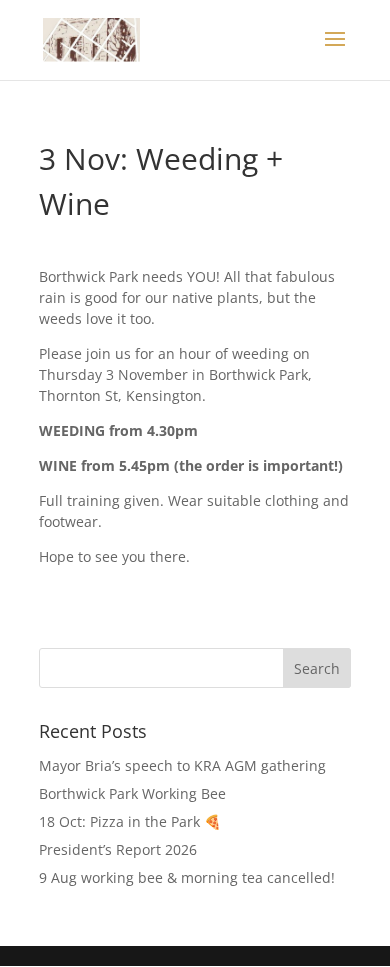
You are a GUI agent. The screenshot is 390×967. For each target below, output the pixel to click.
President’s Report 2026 (118, 849)
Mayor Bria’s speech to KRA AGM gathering (182, 765)
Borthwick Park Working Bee (132, 793)
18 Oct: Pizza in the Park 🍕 (130, 821)
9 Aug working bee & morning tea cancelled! (187, 877)
